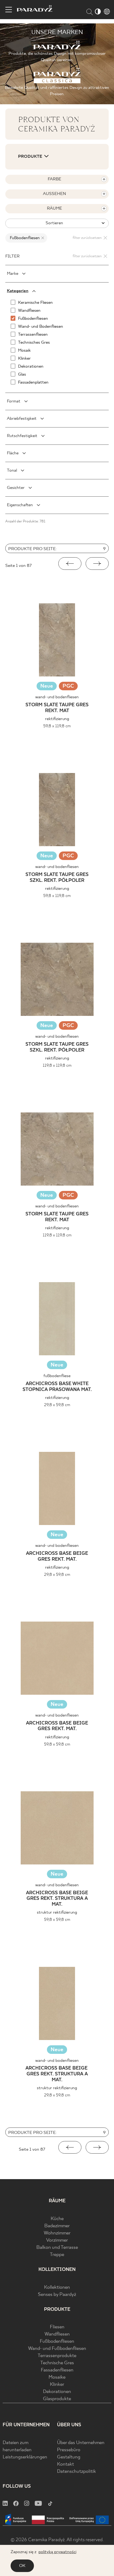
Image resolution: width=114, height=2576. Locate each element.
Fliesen (57, 2327)
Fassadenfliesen (57, 2370)
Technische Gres (57, 2363)
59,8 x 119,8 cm (57, 726)
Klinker (57, 2385)
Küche (57, 2219)
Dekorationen (57, 2392)
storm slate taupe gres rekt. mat (57, 708)
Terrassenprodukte (57, 2356)
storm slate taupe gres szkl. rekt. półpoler (57, 878)
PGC (68, 687)
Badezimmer (57, 2226)
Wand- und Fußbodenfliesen (57, 2349)
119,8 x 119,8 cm (57, 1065)
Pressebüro (69, 2450)
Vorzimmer (57, 2240)
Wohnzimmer (57, 2233)
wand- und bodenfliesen (57, 697)
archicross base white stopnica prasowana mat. (57, 1387)
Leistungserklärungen (25, 2457)
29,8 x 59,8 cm (57, 1405)
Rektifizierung (57, 719)
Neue (47, 686)
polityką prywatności (57, 2552)
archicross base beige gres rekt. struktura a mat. (57, 1899)
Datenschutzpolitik (76, 2472)
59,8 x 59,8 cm (57, 1744)
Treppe (57, 2255)
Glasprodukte (57, 2399)
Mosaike (57, 2377)
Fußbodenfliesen (57, 2342)
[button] (70, 564)
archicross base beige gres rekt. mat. (57, 1557)
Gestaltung (69, 2457)
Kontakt (65, 2464)
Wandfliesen (57, 2334)
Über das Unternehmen (81, 2443)
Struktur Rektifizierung (57, 1912)
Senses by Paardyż (57, 2295)
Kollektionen (57, 2288)
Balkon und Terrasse (57, 2248)
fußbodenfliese (57, 1376)
